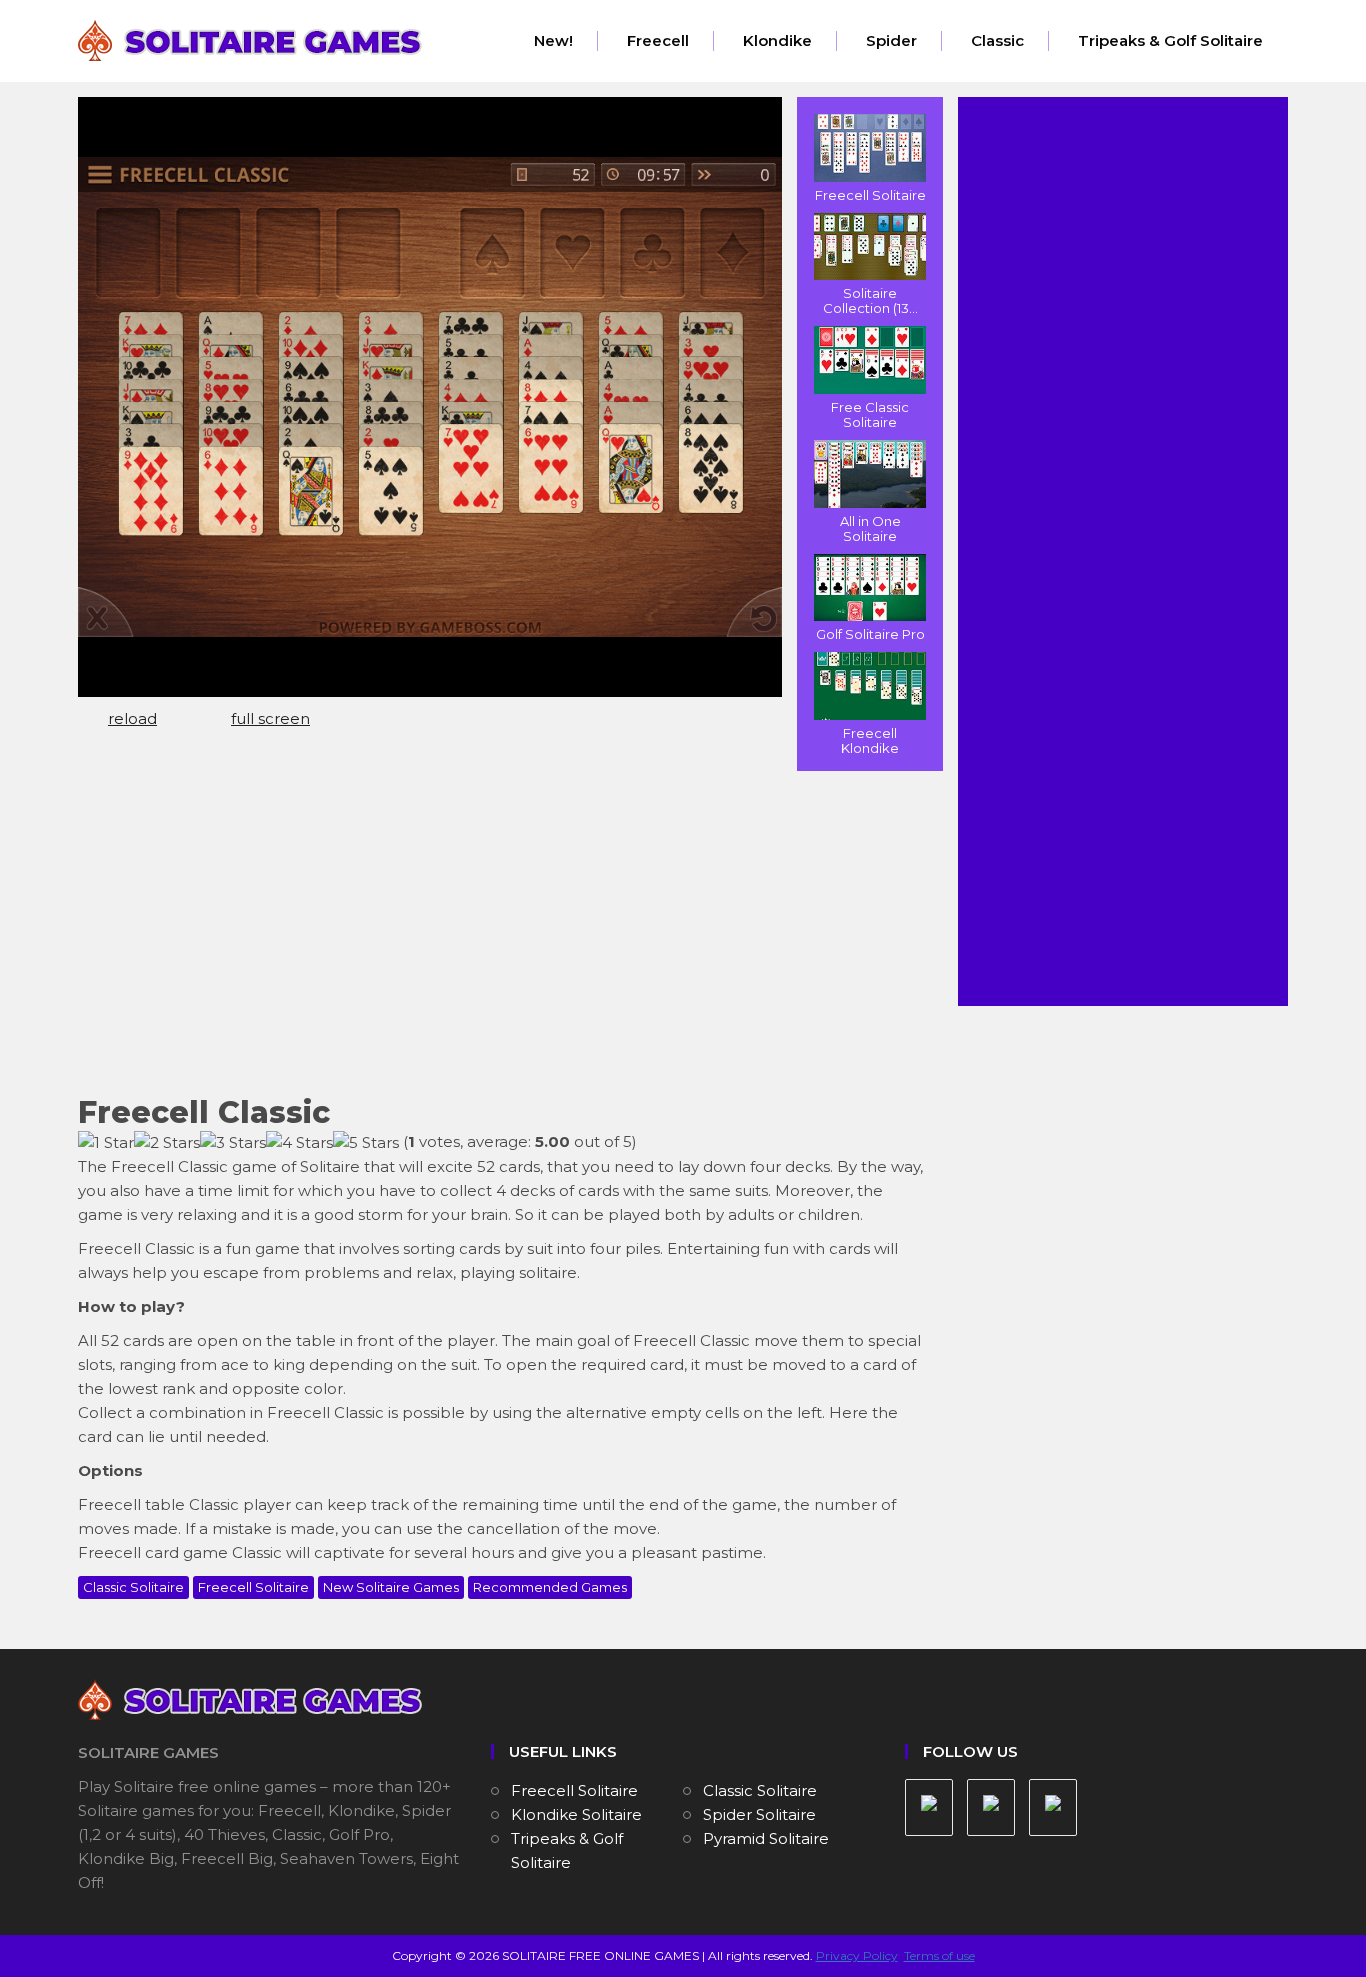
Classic (997, 40)
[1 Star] (106, 1143)
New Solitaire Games (391, 1587)
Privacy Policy (857, 1955)
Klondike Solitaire (576, 1814)
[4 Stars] (299, 1143)
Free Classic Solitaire (870, 414)
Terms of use (939, 1955)
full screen (270, 718)
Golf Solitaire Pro (870, 634)
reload (132, 718)
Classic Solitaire (133, 1587)
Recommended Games (550, 1587)
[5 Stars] (366, 1143)
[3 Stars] (233, 1143)
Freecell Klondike (870, 740)
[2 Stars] (167, 1143)
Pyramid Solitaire (766, 1838)
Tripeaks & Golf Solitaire (1170, 40)
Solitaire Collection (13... (870, 300)
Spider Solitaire (759, 1814)
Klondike (777, 40)
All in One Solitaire (870, 528)
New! (553, 40)
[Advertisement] (503, 931)
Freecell (658, 40)
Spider (891, 40)
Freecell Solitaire (870, 195)
